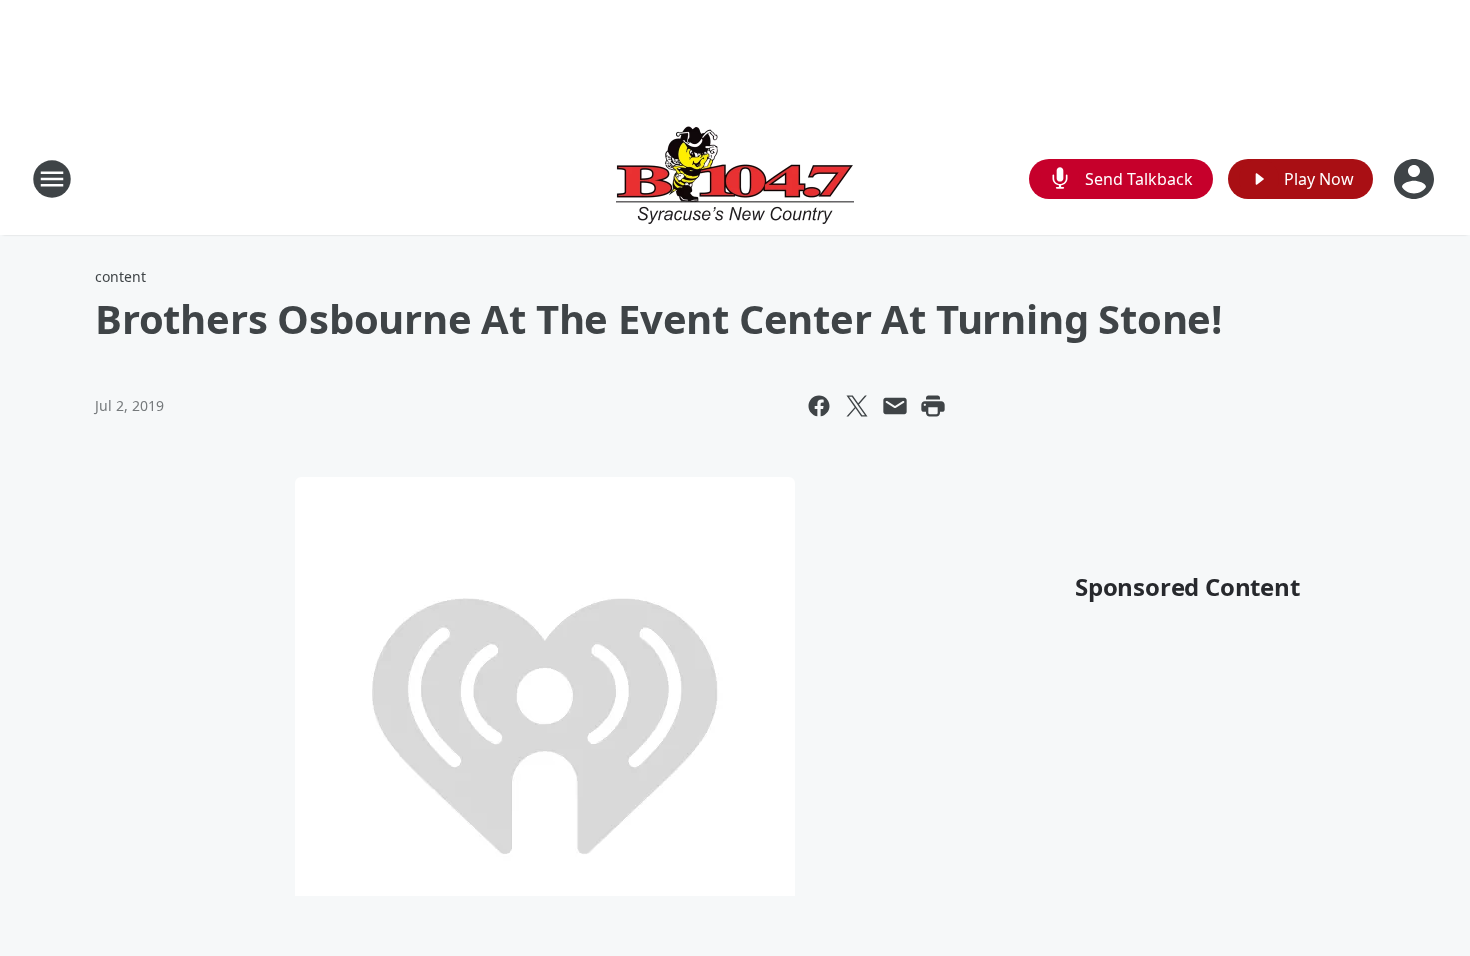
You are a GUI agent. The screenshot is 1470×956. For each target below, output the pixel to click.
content (120, 276)
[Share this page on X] (857, 406)
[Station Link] (735, 178)
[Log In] (1416, 179)
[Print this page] (933, 406)
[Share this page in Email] (895, 406)
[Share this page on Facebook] (819, 406)
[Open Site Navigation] (52, 179)
